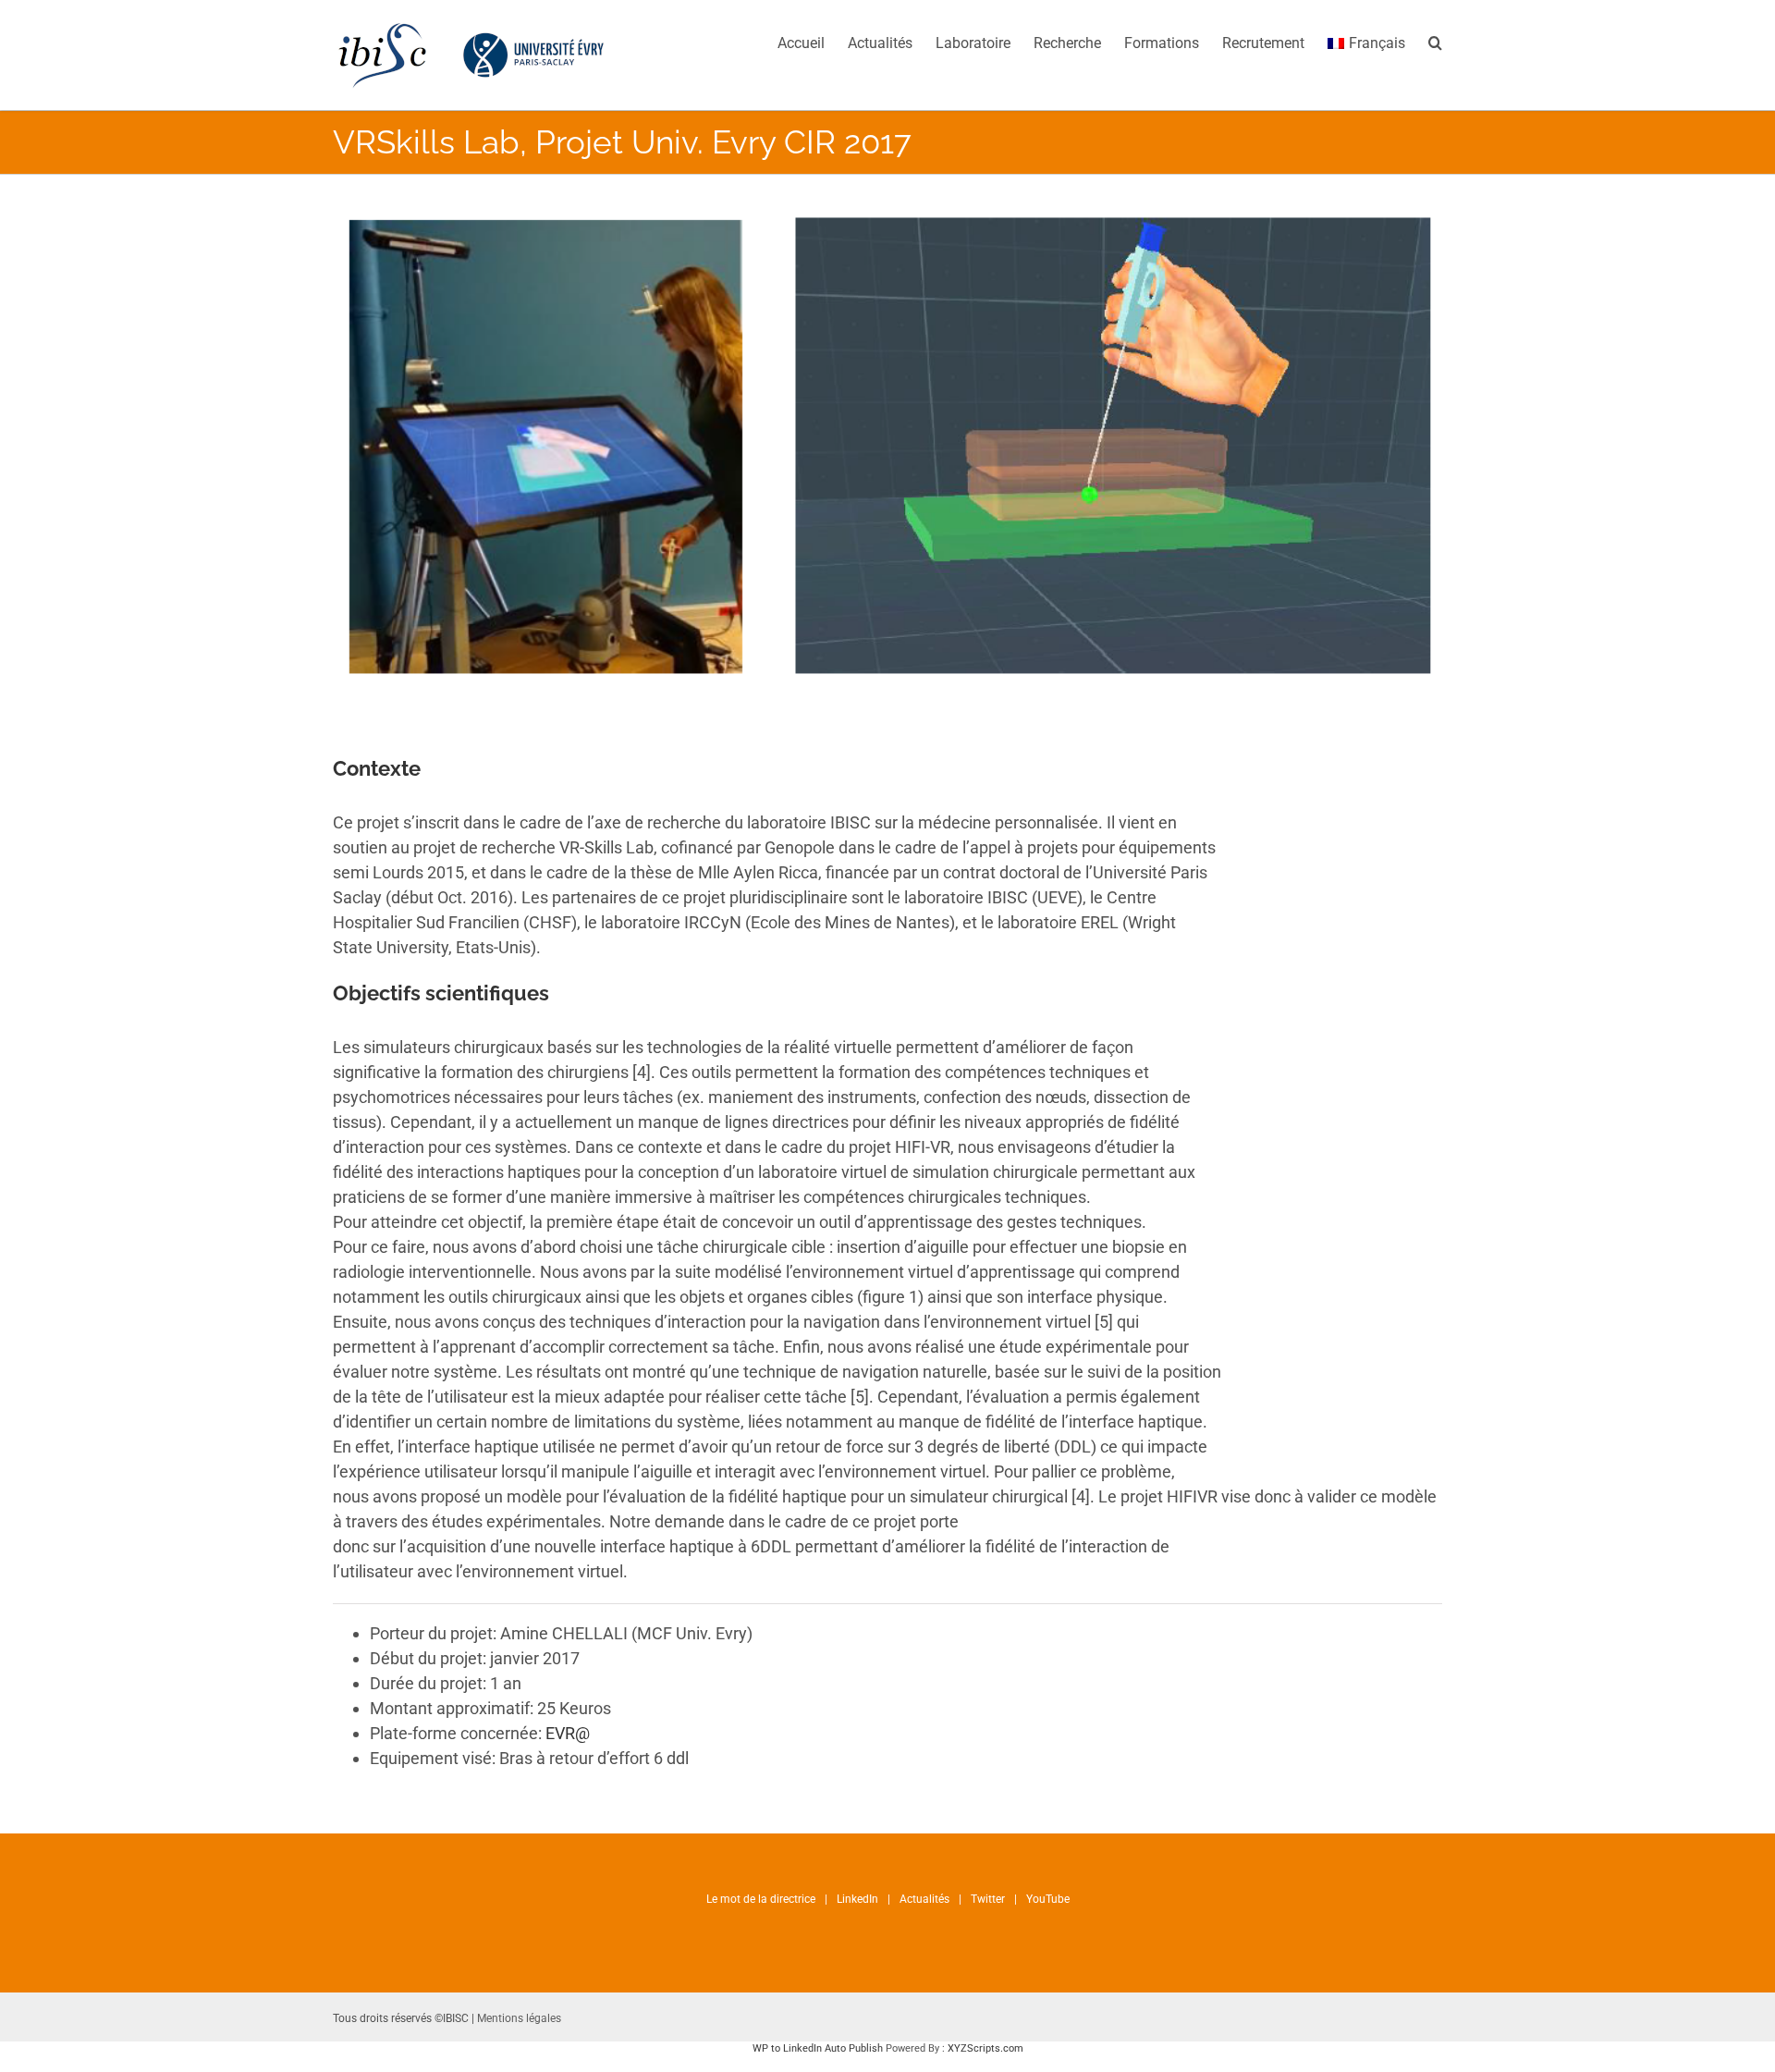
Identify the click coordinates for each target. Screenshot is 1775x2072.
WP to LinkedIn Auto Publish (818, 2048)
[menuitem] (813, 42)
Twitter (988, 1899)
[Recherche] (1435, 42)
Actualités (924, 1899)
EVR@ (568, 1733)
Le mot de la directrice (761, 1899)
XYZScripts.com (985, 2048)
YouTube (1048, 1899)
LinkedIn (857, 1899)
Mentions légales (519, 2018)
